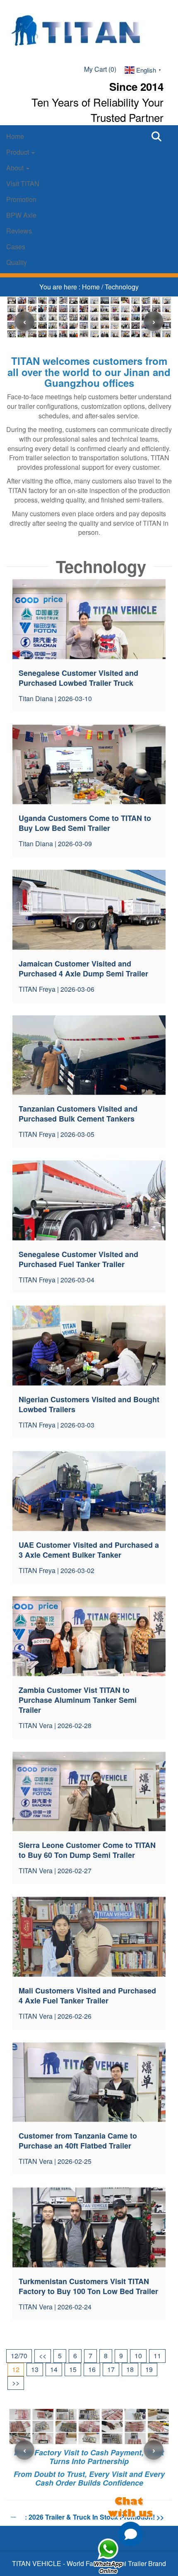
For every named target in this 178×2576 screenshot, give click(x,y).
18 (130, 2369)
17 (111, 2369)
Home (15, 136)
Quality (17, 262)
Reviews (19, 231)
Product (18, 152)
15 (73, 2369)
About (16, 168)
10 (138, 2356)
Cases (16, 246)
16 (92, 2369)
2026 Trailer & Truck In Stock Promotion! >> (96, 2517)
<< (43, 2356)
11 (157, 2356)
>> (16, 2383)
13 (35, 2369)
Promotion (21, 199)
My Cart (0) (100, 69)
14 (54, 2369)
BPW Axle (21, 215)
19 (149, 2369)
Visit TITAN (23, 183)
